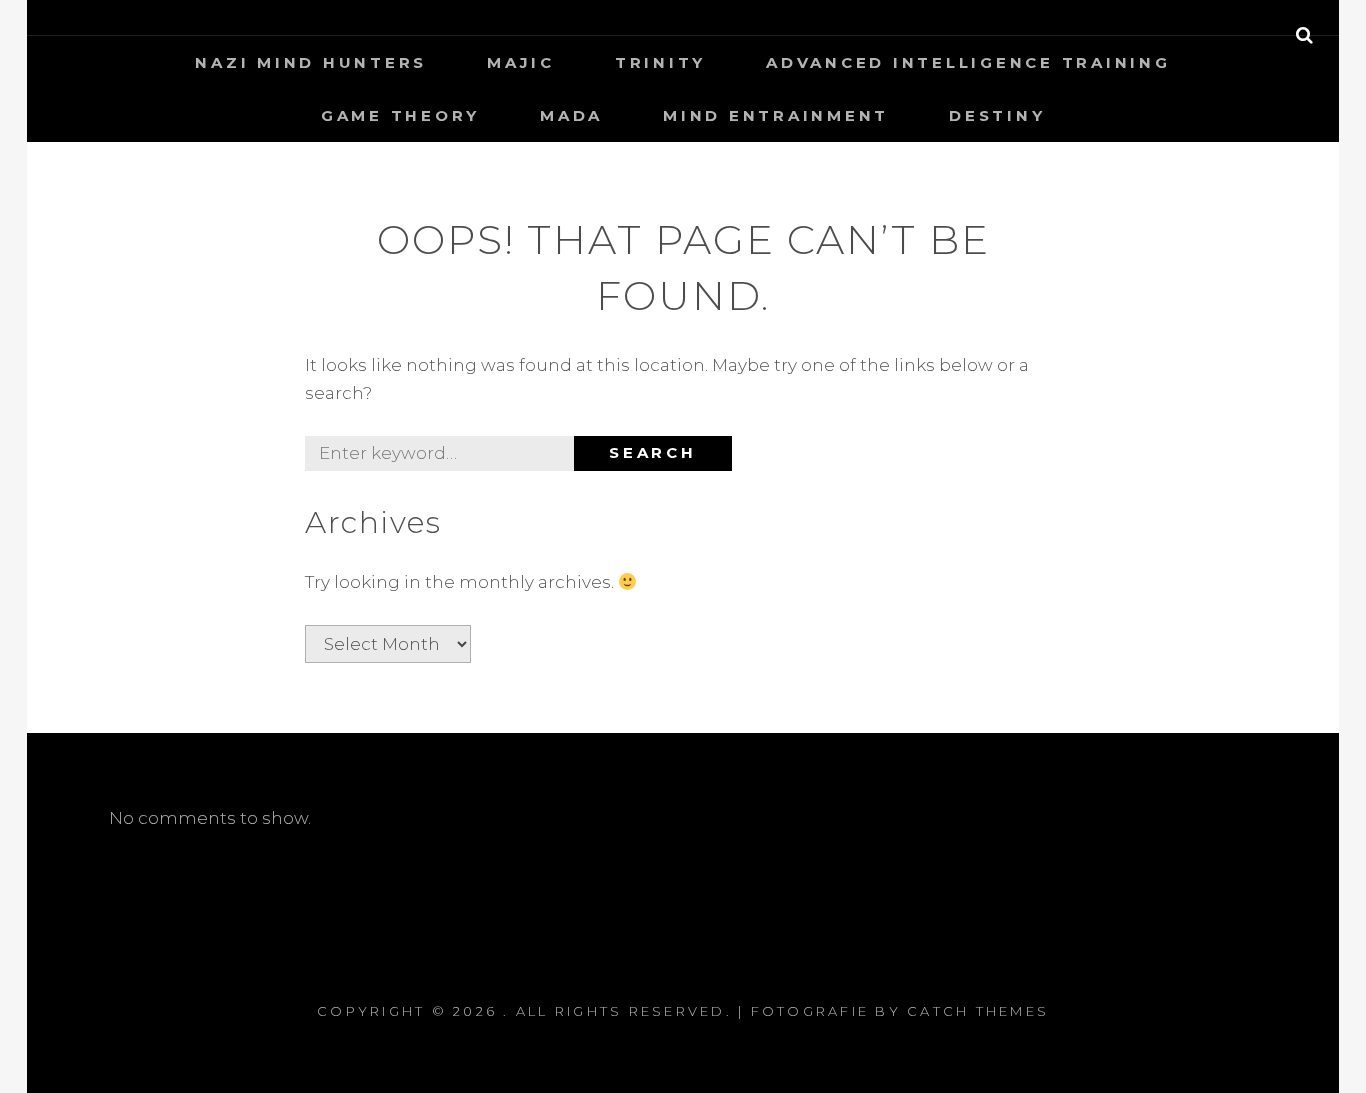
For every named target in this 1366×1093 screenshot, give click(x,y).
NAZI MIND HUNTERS (311, 62)
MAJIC (521, 62)
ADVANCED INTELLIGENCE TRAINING (968, 62)
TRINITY (660, 62)
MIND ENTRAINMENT (776, 115)
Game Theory (400, 115)
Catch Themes (978, 1011)
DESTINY (997, 115)
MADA (571, 115)
